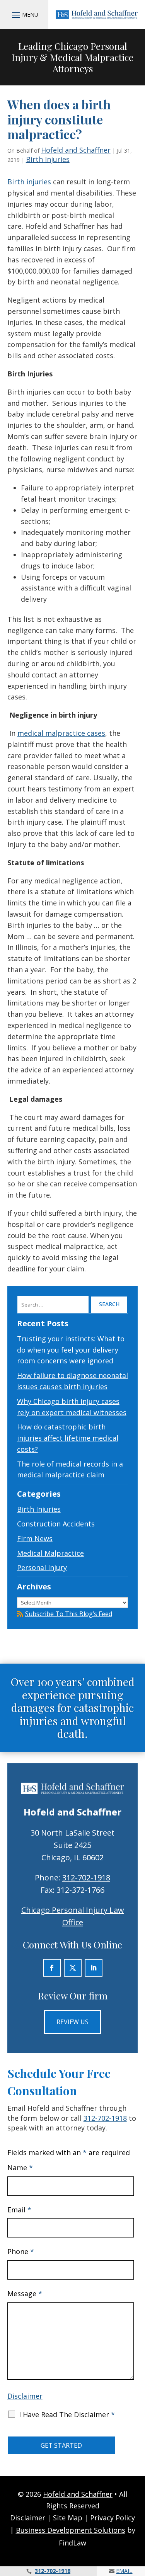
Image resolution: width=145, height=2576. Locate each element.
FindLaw (72, 2543)
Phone (21, 2251)
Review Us (72, 2022)
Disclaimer (25, 2396)
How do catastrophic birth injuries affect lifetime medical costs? (68, 1438)
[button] (24, 15)
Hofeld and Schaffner (76, 150)
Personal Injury (42, 1567)
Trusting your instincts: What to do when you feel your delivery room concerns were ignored (71, 1350)
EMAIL (124, 2571)
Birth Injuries (48, 159)
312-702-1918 (86, 1878)
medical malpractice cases (61, 733)
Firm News (35, 1538)
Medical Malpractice (50, 1553)
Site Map (68, 2518)
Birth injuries (29, 182)
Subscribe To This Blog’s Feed (69, 1614)
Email (19, 2210)
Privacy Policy (113, 2518)
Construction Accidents (56, 1524)
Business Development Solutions (71, 2530)
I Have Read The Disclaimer (67, 2414)
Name (20, 2168)
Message (25, 2294)
